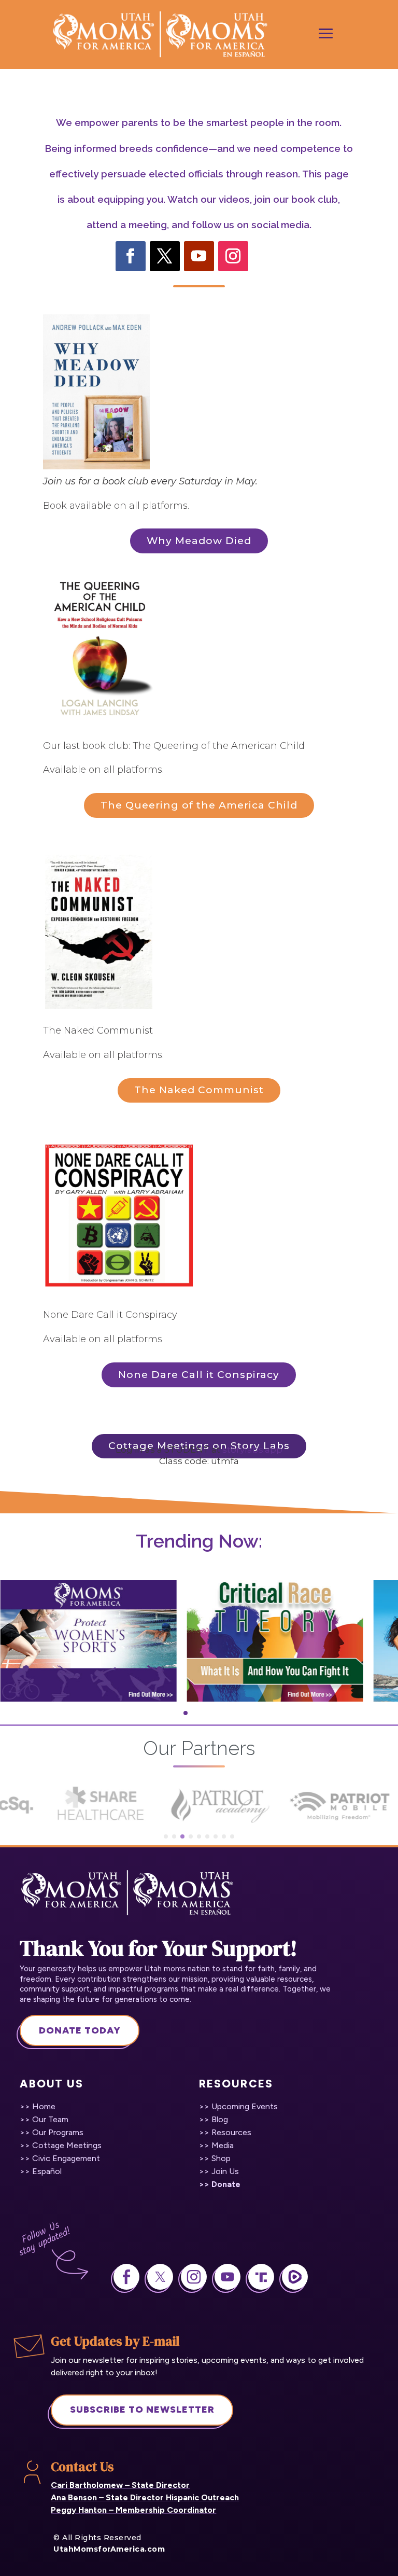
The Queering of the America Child (199, 805)
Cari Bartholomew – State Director (120, 2485)
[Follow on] (267, 256)
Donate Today (80, 2030)
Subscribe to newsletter (142, 2410)
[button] (179, 1713)
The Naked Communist (199, 1090)
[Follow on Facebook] (131, 256)
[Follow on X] (165, 256)
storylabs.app (252, 1450)
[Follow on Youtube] (199, 256)
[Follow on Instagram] (233, 256)
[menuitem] (40, 2107)
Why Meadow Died (199, 541)
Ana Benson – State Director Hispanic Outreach (145, 2497)
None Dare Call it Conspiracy (199, 1375)
